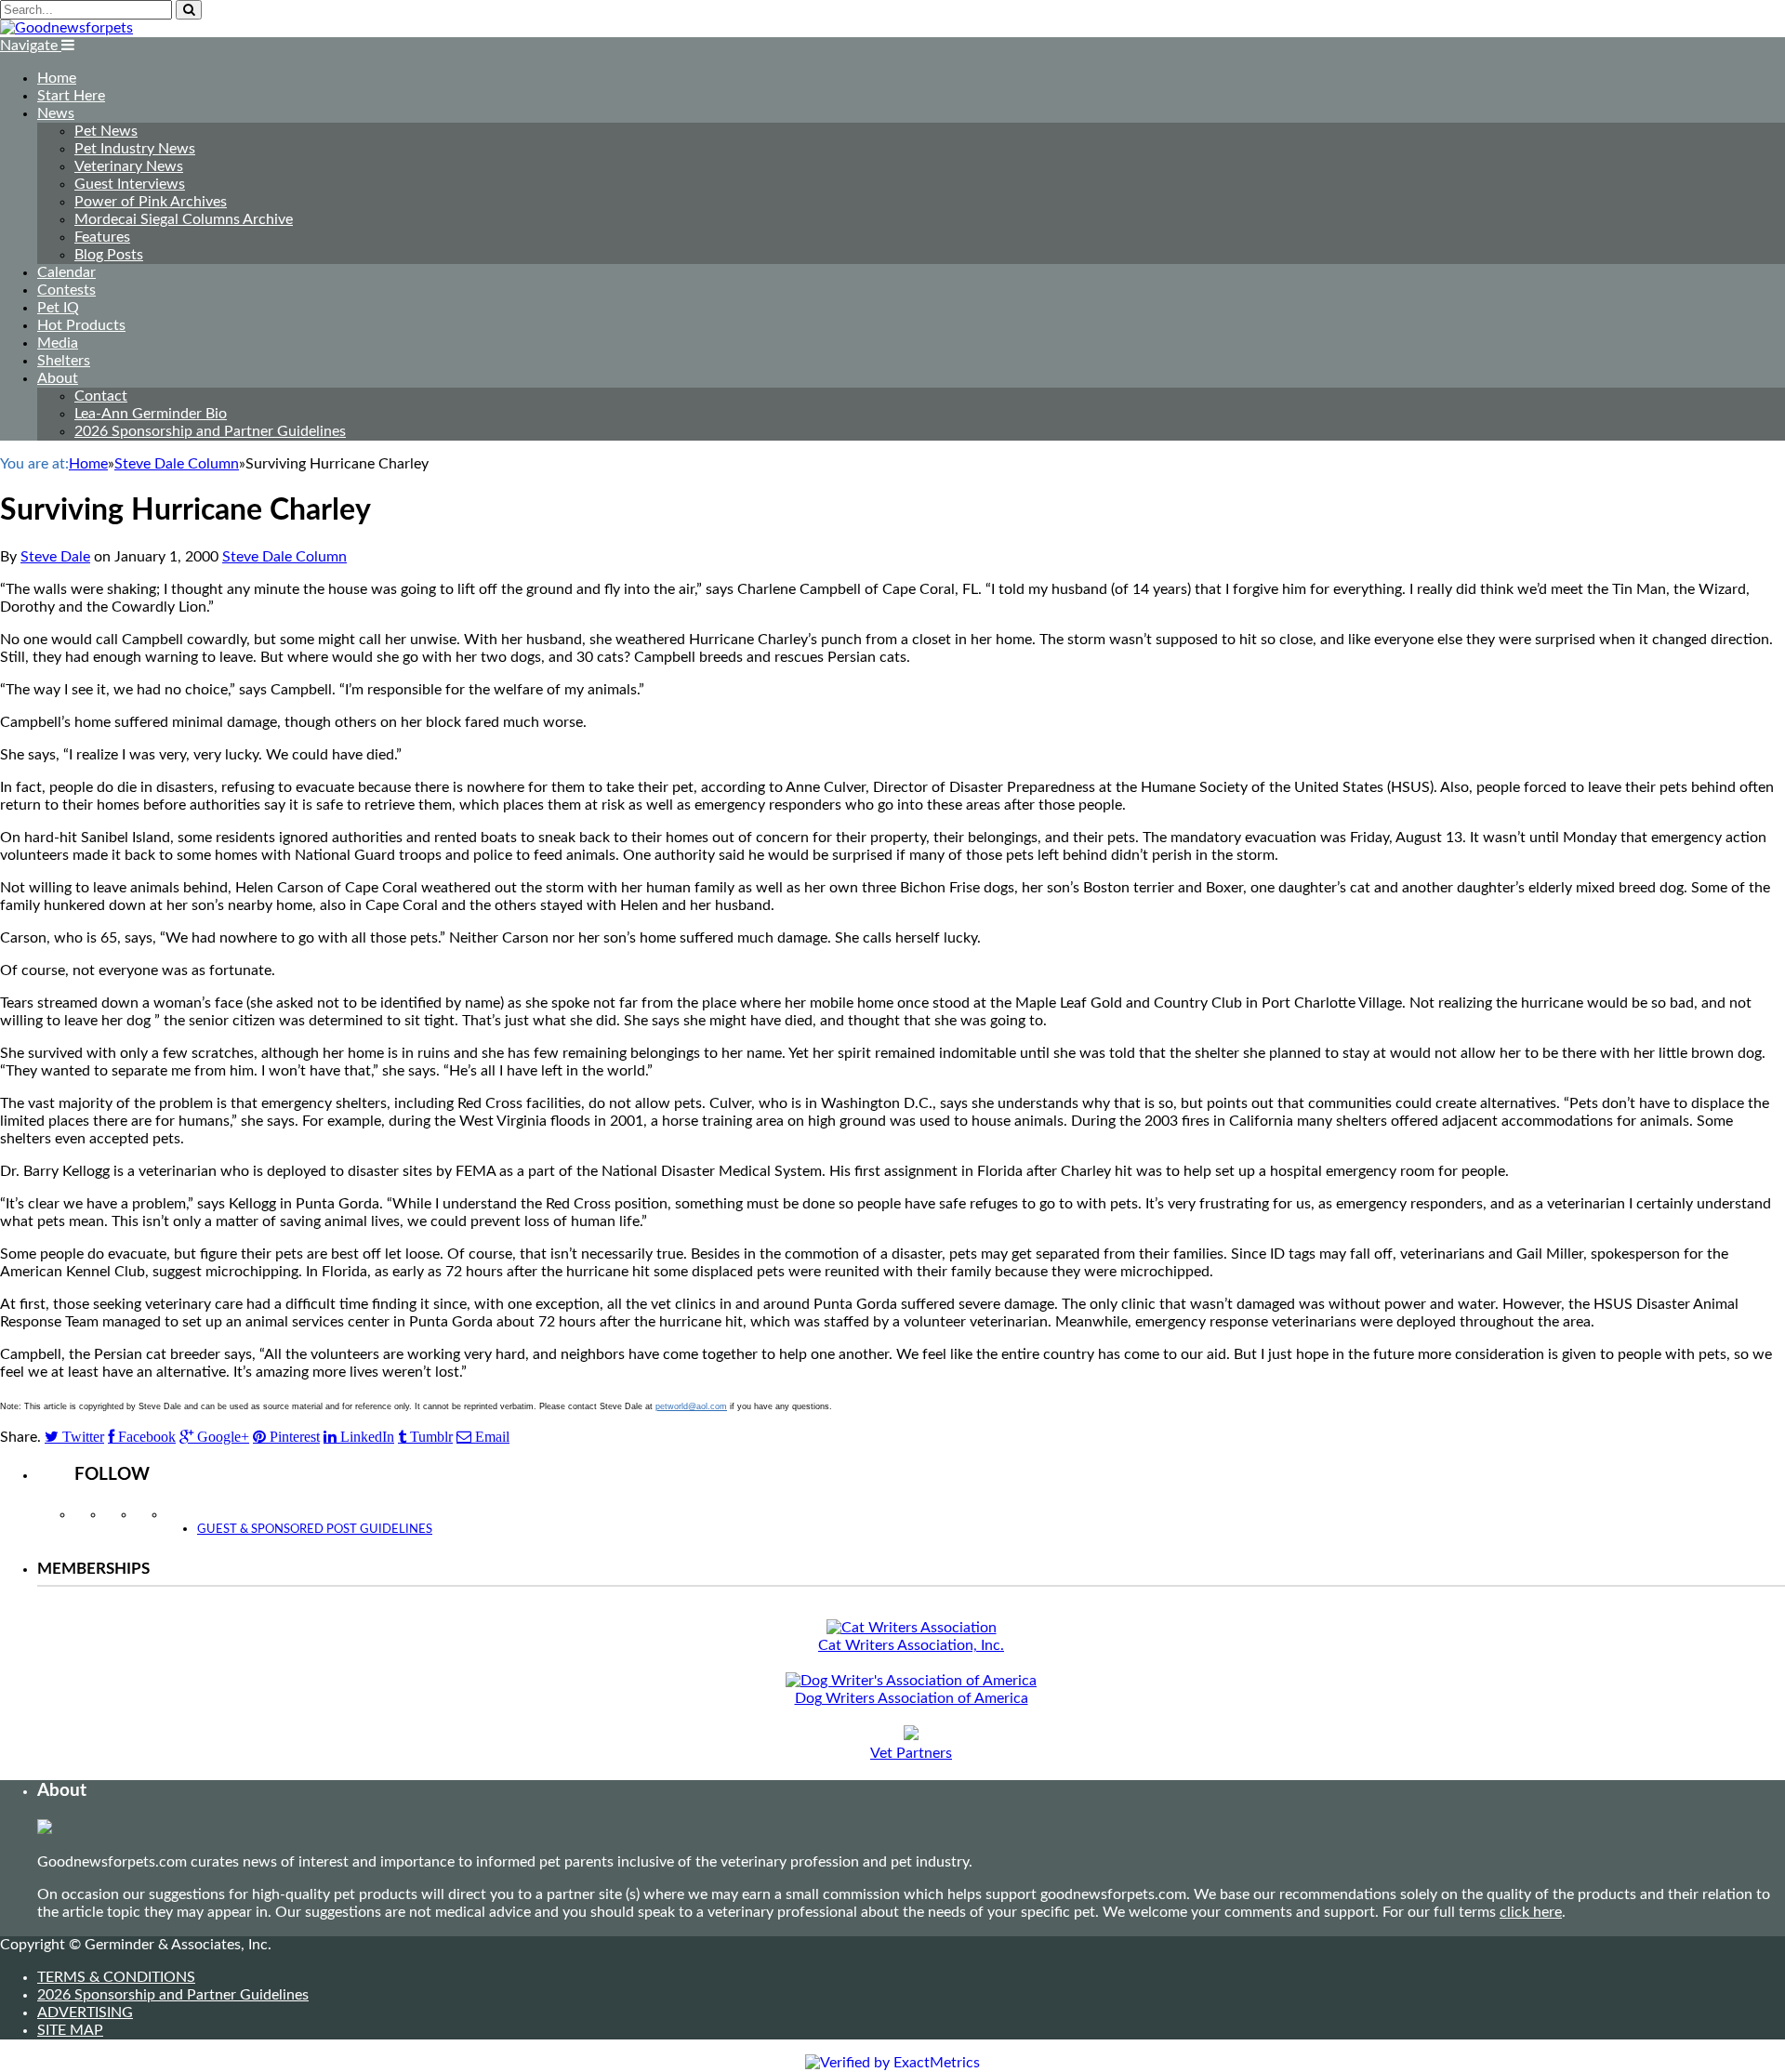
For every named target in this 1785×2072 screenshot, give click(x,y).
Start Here (71, 96)
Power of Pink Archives (151, 202)
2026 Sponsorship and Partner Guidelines (210, 431)
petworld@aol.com (691, 1406)
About (58, 378)
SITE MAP (70, 2030)
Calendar (66, 272)
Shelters (64, 361)
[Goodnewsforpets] (66, 28)
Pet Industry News (135, 149)
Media (58, 343)
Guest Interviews (130, 184)
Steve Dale (55, 557)
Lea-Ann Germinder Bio (151, 414)
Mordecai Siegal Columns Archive (184, 219)
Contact (101, 396)
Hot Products (81, 325)
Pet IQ (58, 308)
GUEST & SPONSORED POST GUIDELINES (315, 1530)
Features (102, 237)
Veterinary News (129, 166)
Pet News (106, 131)
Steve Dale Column (284, 557)
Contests (66, 290)
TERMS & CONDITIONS (116, 1977)
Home (57, 78)
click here (1531, 1912)
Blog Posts (109, 255)
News (56, 113)
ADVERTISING (85, 2013)
